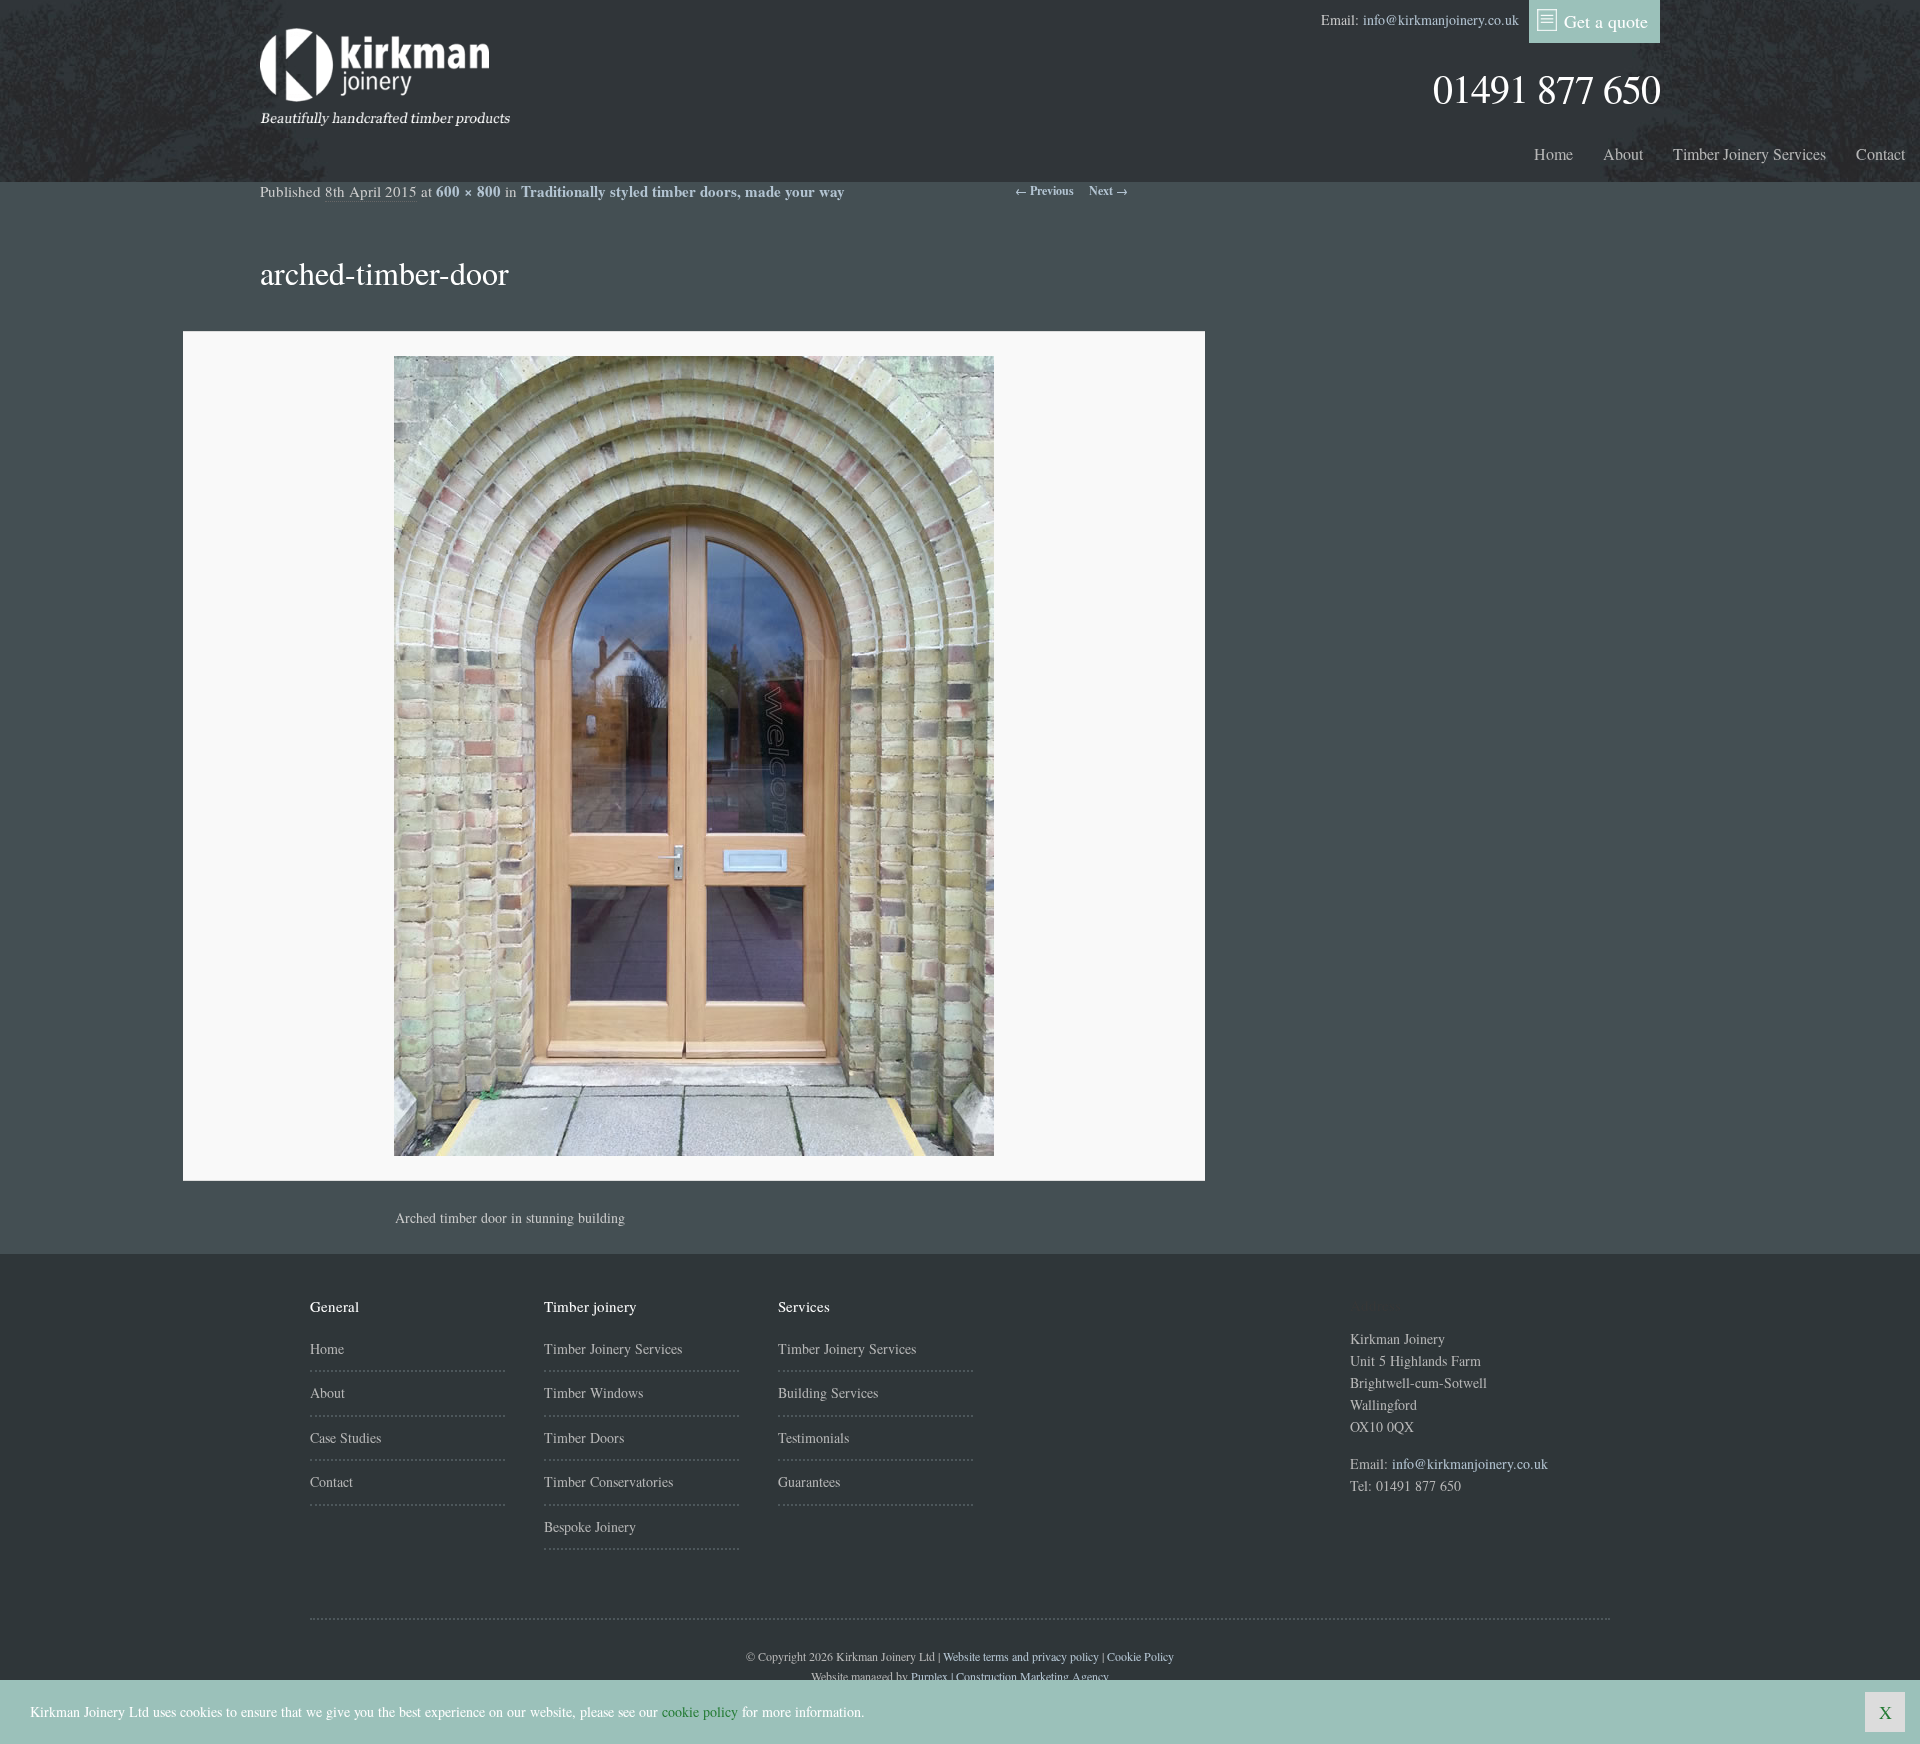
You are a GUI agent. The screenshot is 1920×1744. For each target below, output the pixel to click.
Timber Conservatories (608, 1481)
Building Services (828, 1392)
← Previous (1044, 190)
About (1623, 153)
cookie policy (700, 1711)
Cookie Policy (1140, 1656)
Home (1553, 153)
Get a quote (1606, 21)
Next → (1108, 190)
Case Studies (345, 1437)
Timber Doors (584, 1437)
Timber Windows (593, 1392)
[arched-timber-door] (694, 756)
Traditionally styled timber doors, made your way (683, 191)
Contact (1880, 153)
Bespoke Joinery (590, 1526)
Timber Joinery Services (1749, 153)
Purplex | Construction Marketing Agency (1010, 1676)
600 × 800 (468, 191)
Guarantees (809, 1481)
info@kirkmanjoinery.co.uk (1441, 19)
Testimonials (813, 1437)
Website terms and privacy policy (1021, 1656)
